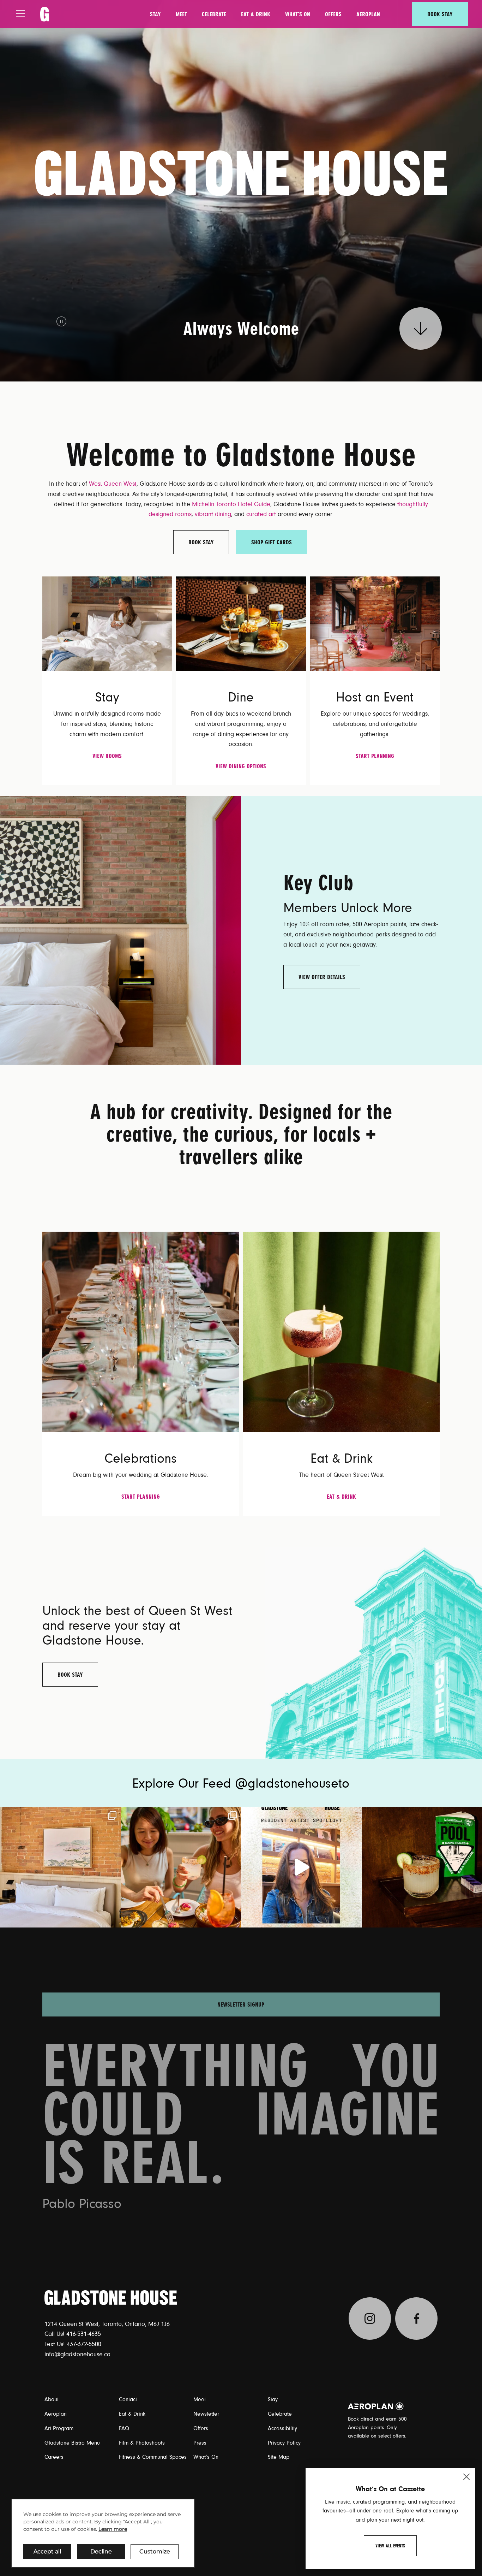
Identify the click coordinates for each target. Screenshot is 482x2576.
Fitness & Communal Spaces (153, 2457)
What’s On (298, 14)
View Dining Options (241, 766)
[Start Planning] (375, 623)
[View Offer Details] (120, 930)
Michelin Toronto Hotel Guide (231, 504)
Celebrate (214, 14)
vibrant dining (213, 514)
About (52, 2399)
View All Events (390, 2546)
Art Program (59, 2428)
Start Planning (375, 756)
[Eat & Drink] (341, 1332)
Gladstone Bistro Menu (72, 2443)
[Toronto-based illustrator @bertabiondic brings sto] (301, 1867)
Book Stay (440, 14)
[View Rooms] (107, 623)
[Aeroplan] (376, 2406)
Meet (181, 14)
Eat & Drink (256, 14)
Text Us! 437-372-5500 (73, 2344)
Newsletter (206, 2414)
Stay (155, 14)
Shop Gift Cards (272, 542)
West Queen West (113, 484)
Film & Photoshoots (142, 2443)
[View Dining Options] (241, 623)
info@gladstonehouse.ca (77, 2355)
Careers (54, 2457)
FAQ (124, 2428)
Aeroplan (368, 14)
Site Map (279, 2457)
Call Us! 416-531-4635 (73, 2334)
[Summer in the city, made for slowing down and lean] (60, 1867)
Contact (128, 2399)
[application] (103, 2533)
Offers (333, 14)
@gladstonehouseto (292, 1784)
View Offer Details (322, 977)
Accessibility (282, 2428)
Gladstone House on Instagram (370, 2319)
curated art (261, 514)
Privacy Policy (284, 2443)
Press (200, 2443)
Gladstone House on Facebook (416, 2319)
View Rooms (107, 756)
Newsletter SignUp (241, 1994)
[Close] (466, 2477)
